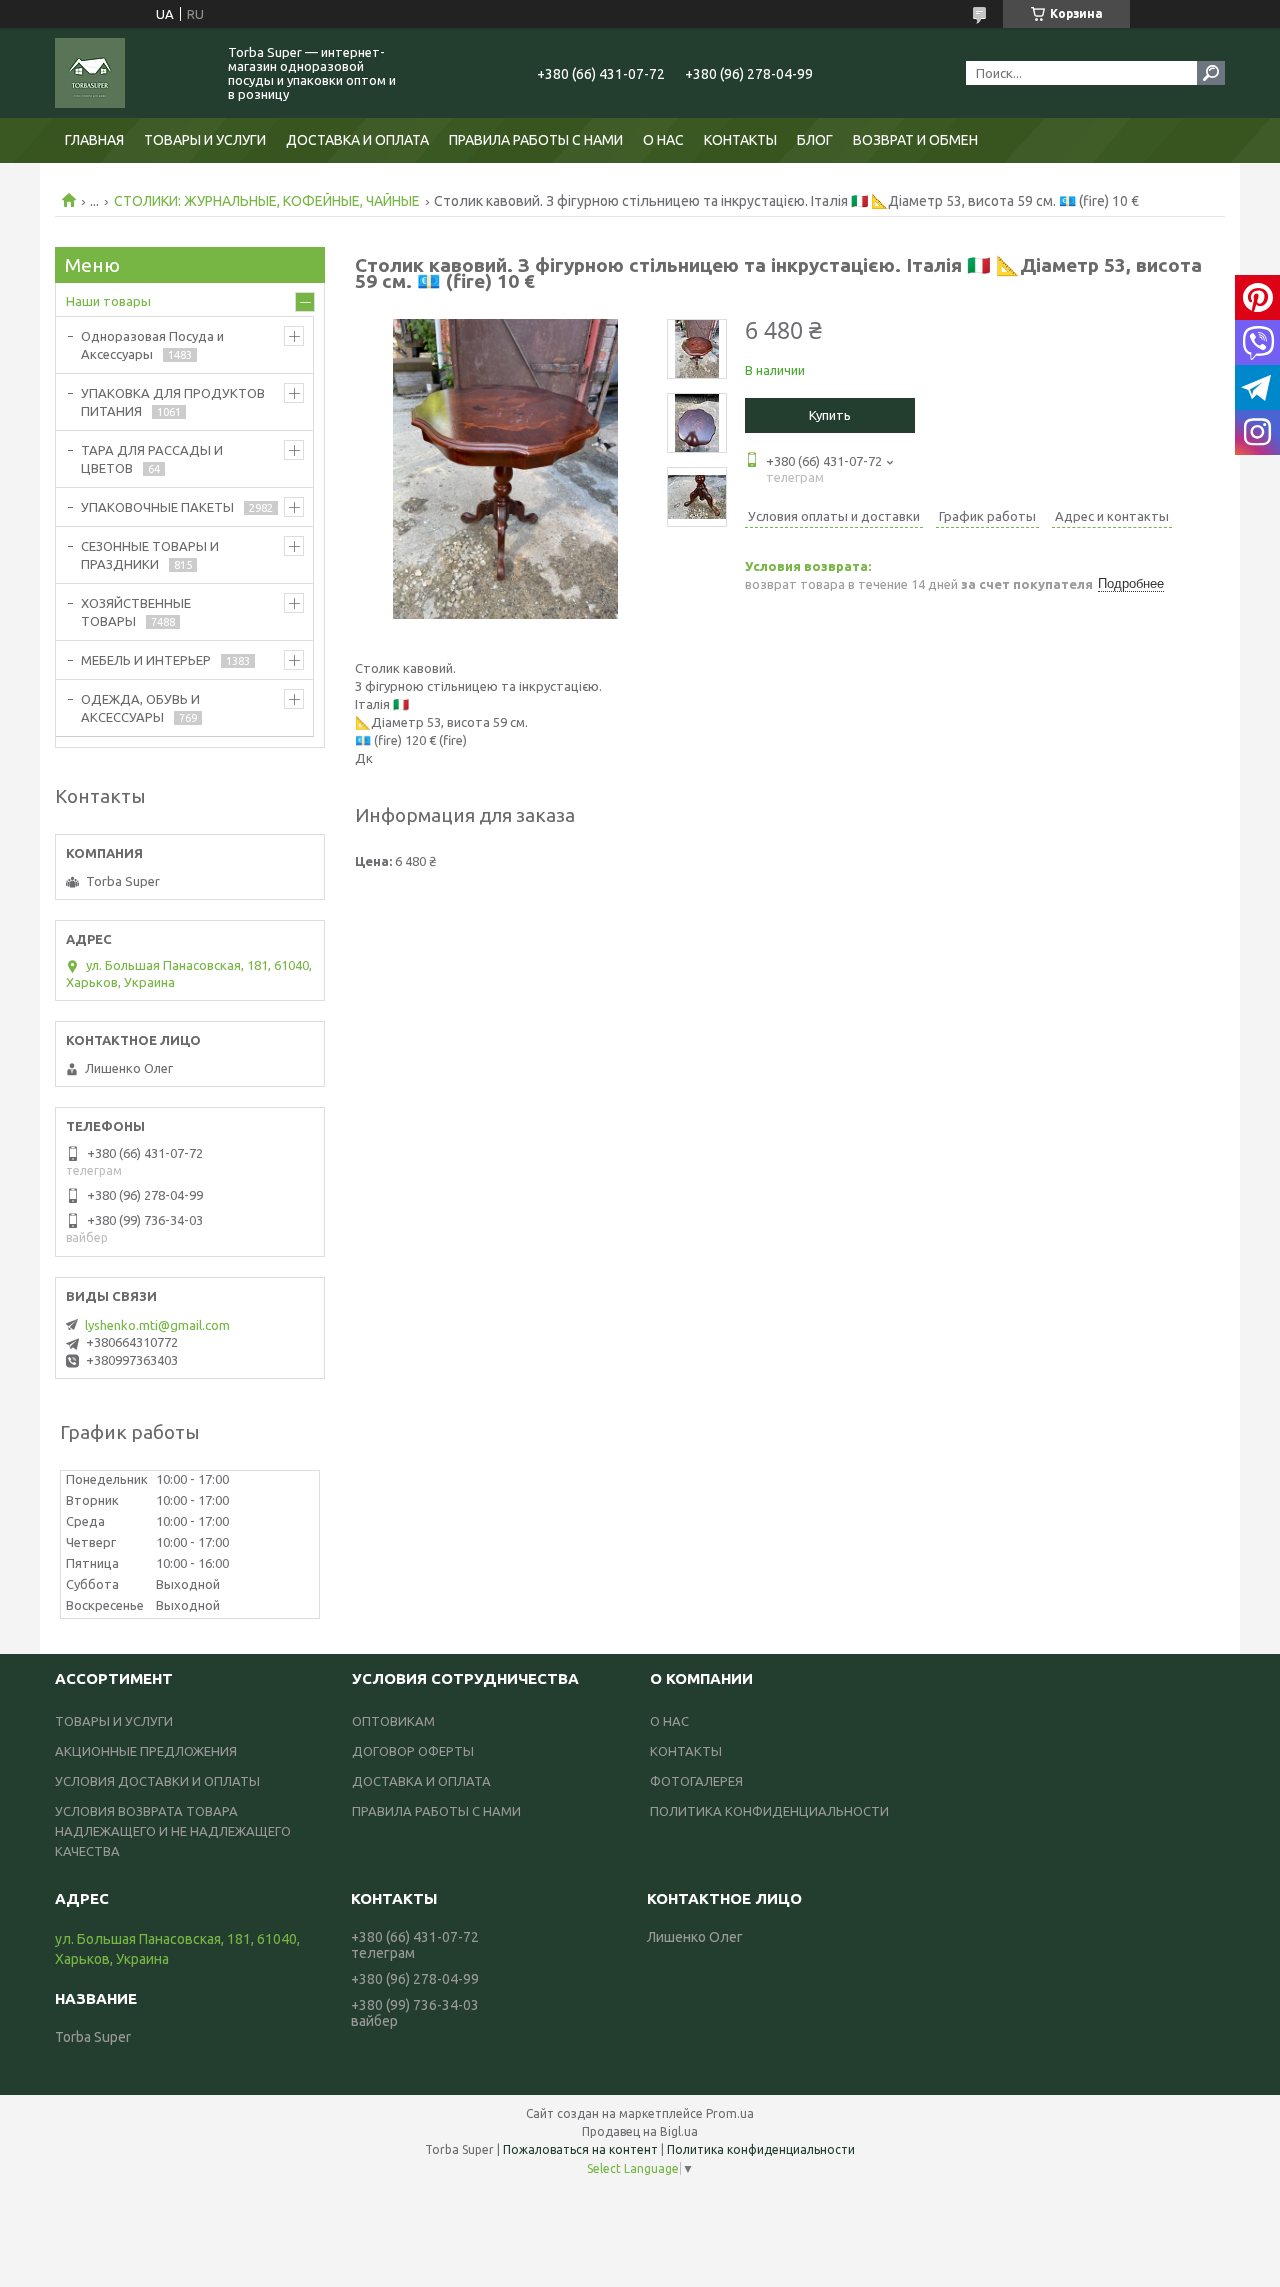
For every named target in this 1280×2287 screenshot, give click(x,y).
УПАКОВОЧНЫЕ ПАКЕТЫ (157, 507)
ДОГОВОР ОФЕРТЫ (413, 1751)
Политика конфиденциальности (761, 2149)
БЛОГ (815, 140)
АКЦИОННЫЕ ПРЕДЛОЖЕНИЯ (146, 1751)
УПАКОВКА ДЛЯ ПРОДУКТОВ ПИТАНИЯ (173, 402)
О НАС (663, 140)
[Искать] (1211, 73)
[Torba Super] (130, 73)
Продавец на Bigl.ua (640, 2131)
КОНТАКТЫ (740, 140)
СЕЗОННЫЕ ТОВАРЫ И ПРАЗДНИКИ (150, 555)
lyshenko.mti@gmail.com (157, 1325)
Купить (830, 415)
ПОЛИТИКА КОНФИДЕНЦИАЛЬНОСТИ (769, 1811)
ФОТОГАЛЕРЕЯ (696, 1781)
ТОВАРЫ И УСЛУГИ (205, 140)
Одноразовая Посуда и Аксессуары (152, 345)
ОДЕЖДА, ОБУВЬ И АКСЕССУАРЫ (140, 708)
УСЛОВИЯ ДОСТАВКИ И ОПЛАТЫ (157, 1781)
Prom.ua (730, 2113)
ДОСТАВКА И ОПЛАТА (357, 140)
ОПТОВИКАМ (393, 1721)
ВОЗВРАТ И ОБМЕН (915, 140)
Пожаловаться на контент (580, 2149)
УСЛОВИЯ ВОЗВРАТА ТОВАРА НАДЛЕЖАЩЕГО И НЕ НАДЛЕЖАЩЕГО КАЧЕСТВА (173, 1831)
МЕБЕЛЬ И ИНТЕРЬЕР (146, 660)
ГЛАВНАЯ (94, 140)
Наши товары (108, 301)
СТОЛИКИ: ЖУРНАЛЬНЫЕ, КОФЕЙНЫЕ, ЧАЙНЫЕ (267, 201)
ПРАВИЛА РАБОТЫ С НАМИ (536, 140)
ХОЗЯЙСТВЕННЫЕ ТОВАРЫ (136, 612)
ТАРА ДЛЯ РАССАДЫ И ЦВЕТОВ (152, 459)
